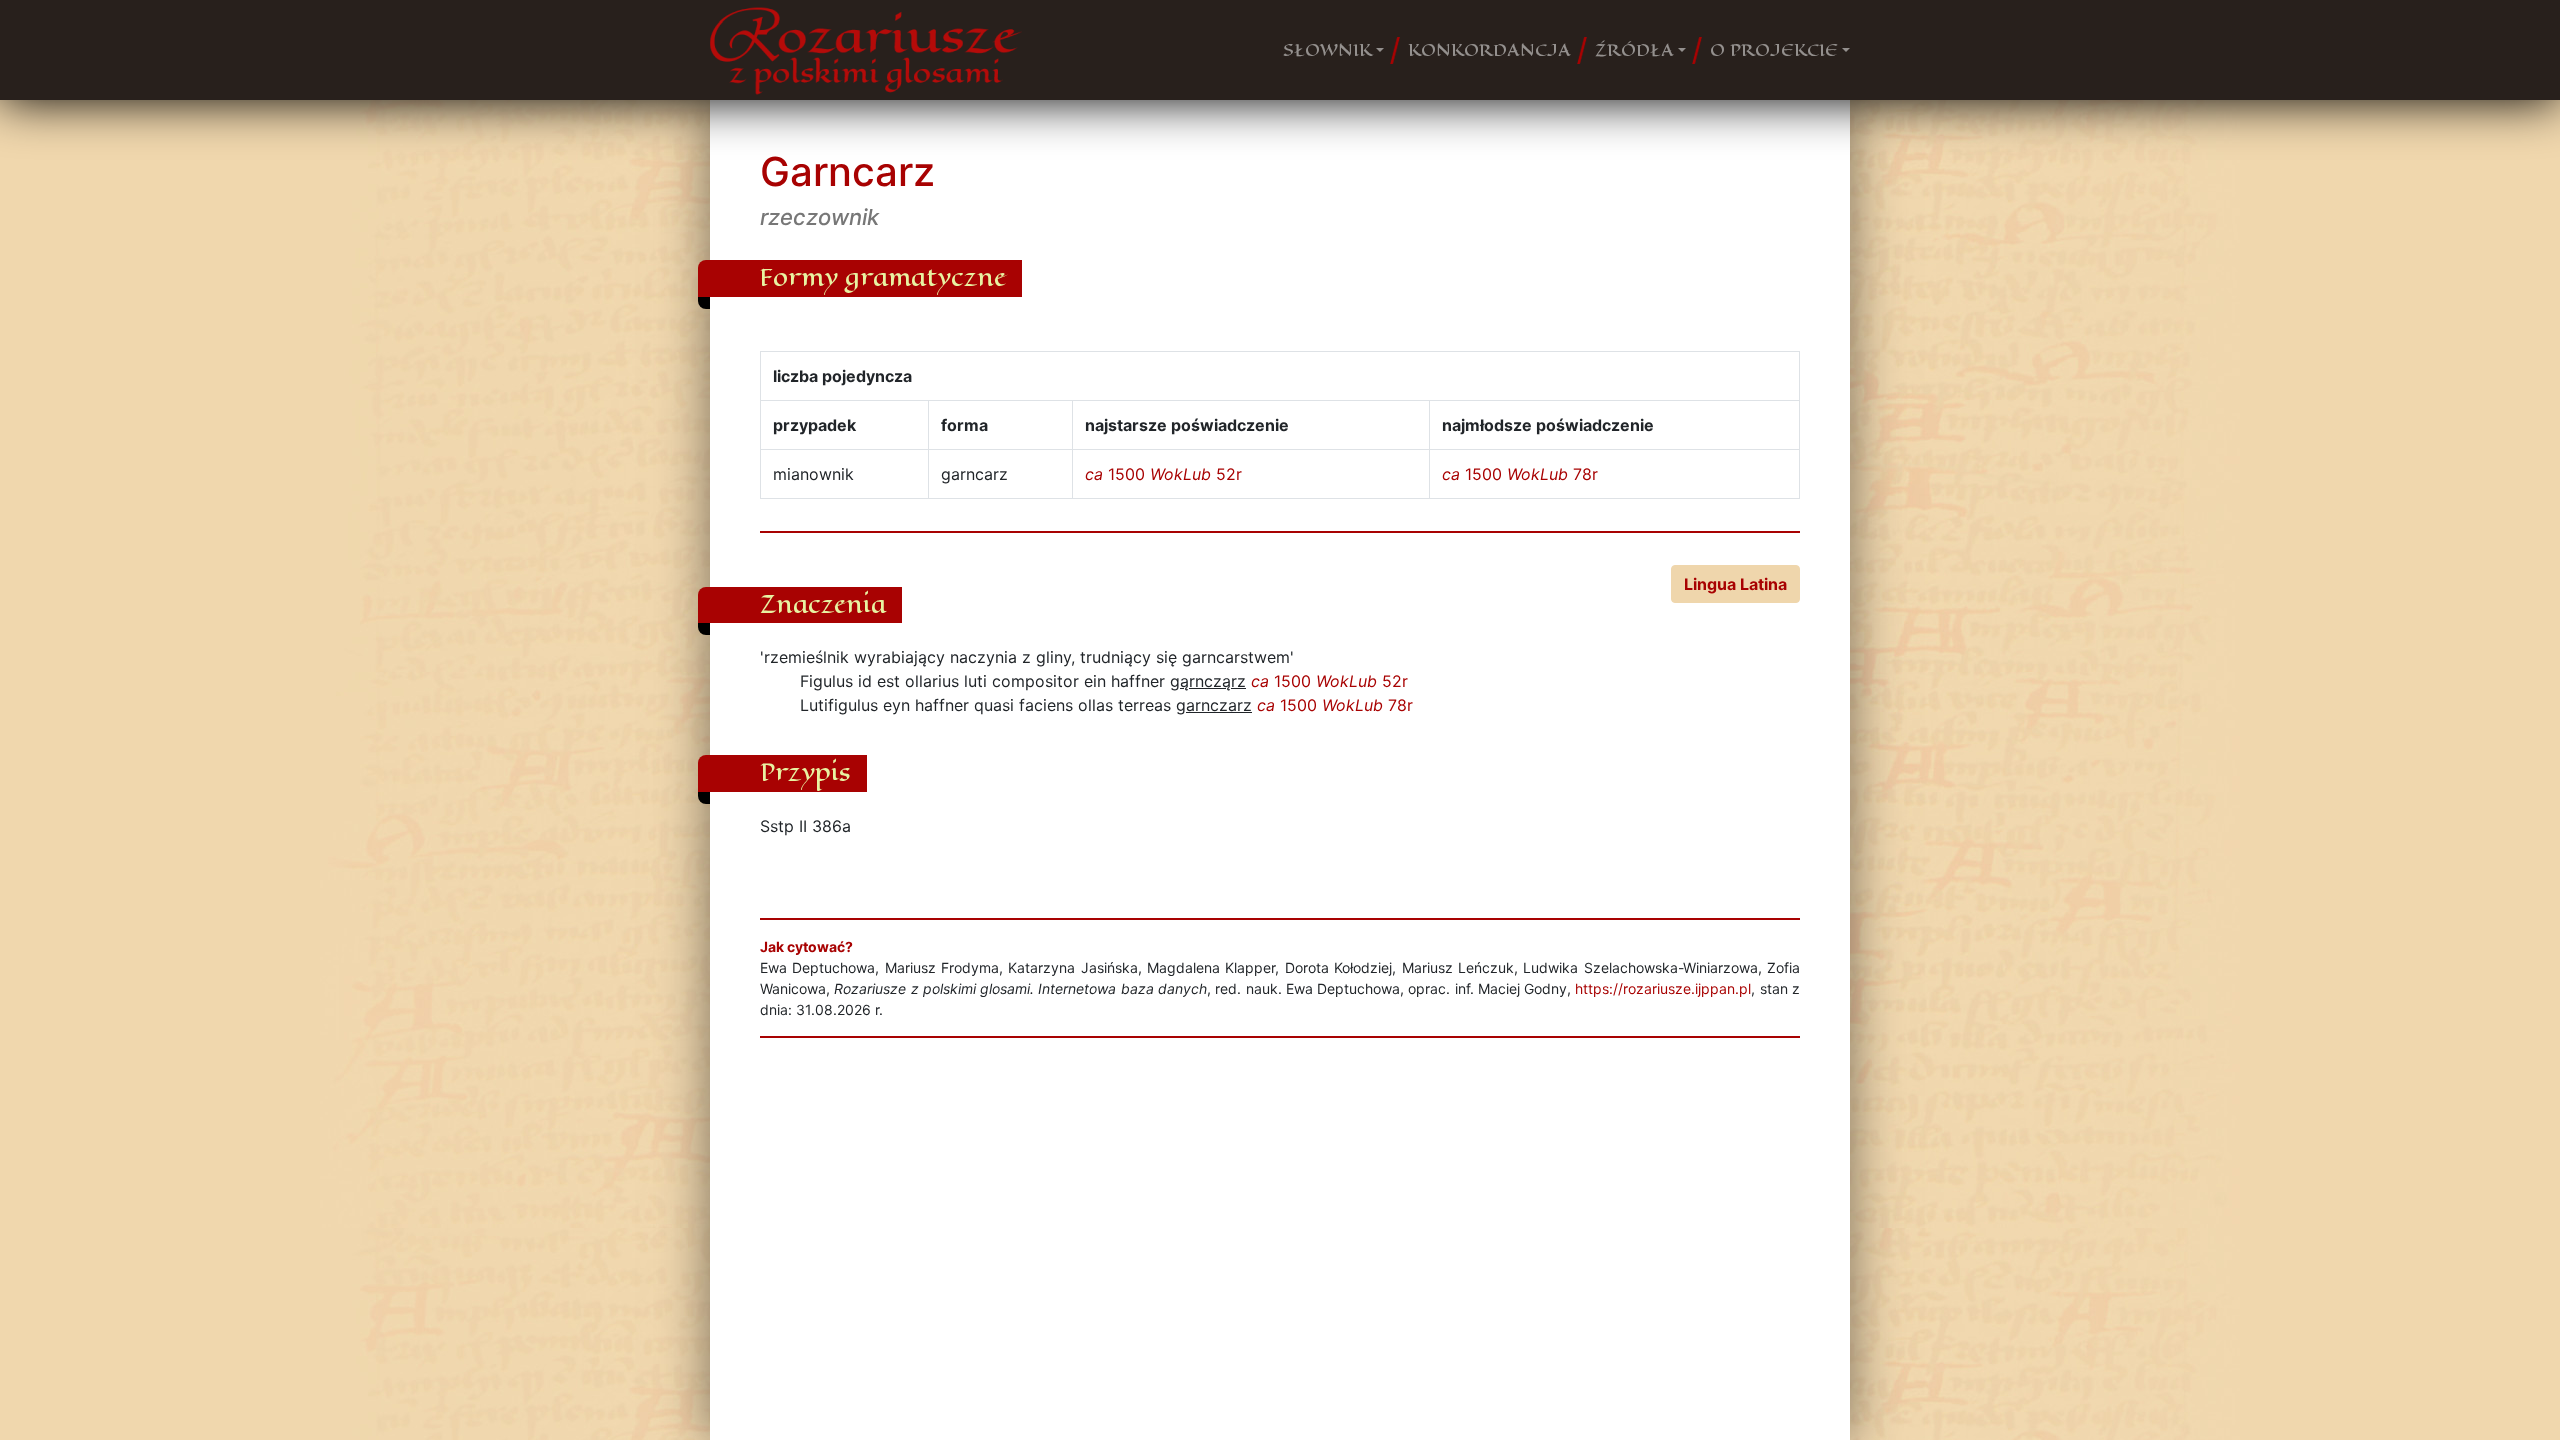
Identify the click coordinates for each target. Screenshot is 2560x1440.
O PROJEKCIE (1774, 50)
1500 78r (1520, 474)
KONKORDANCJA (1489, 50)
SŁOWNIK (1327, 50)
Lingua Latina (1735, 584)
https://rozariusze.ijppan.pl (1663, 988)
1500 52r (1163, 474)
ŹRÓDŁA (1634, 50)
